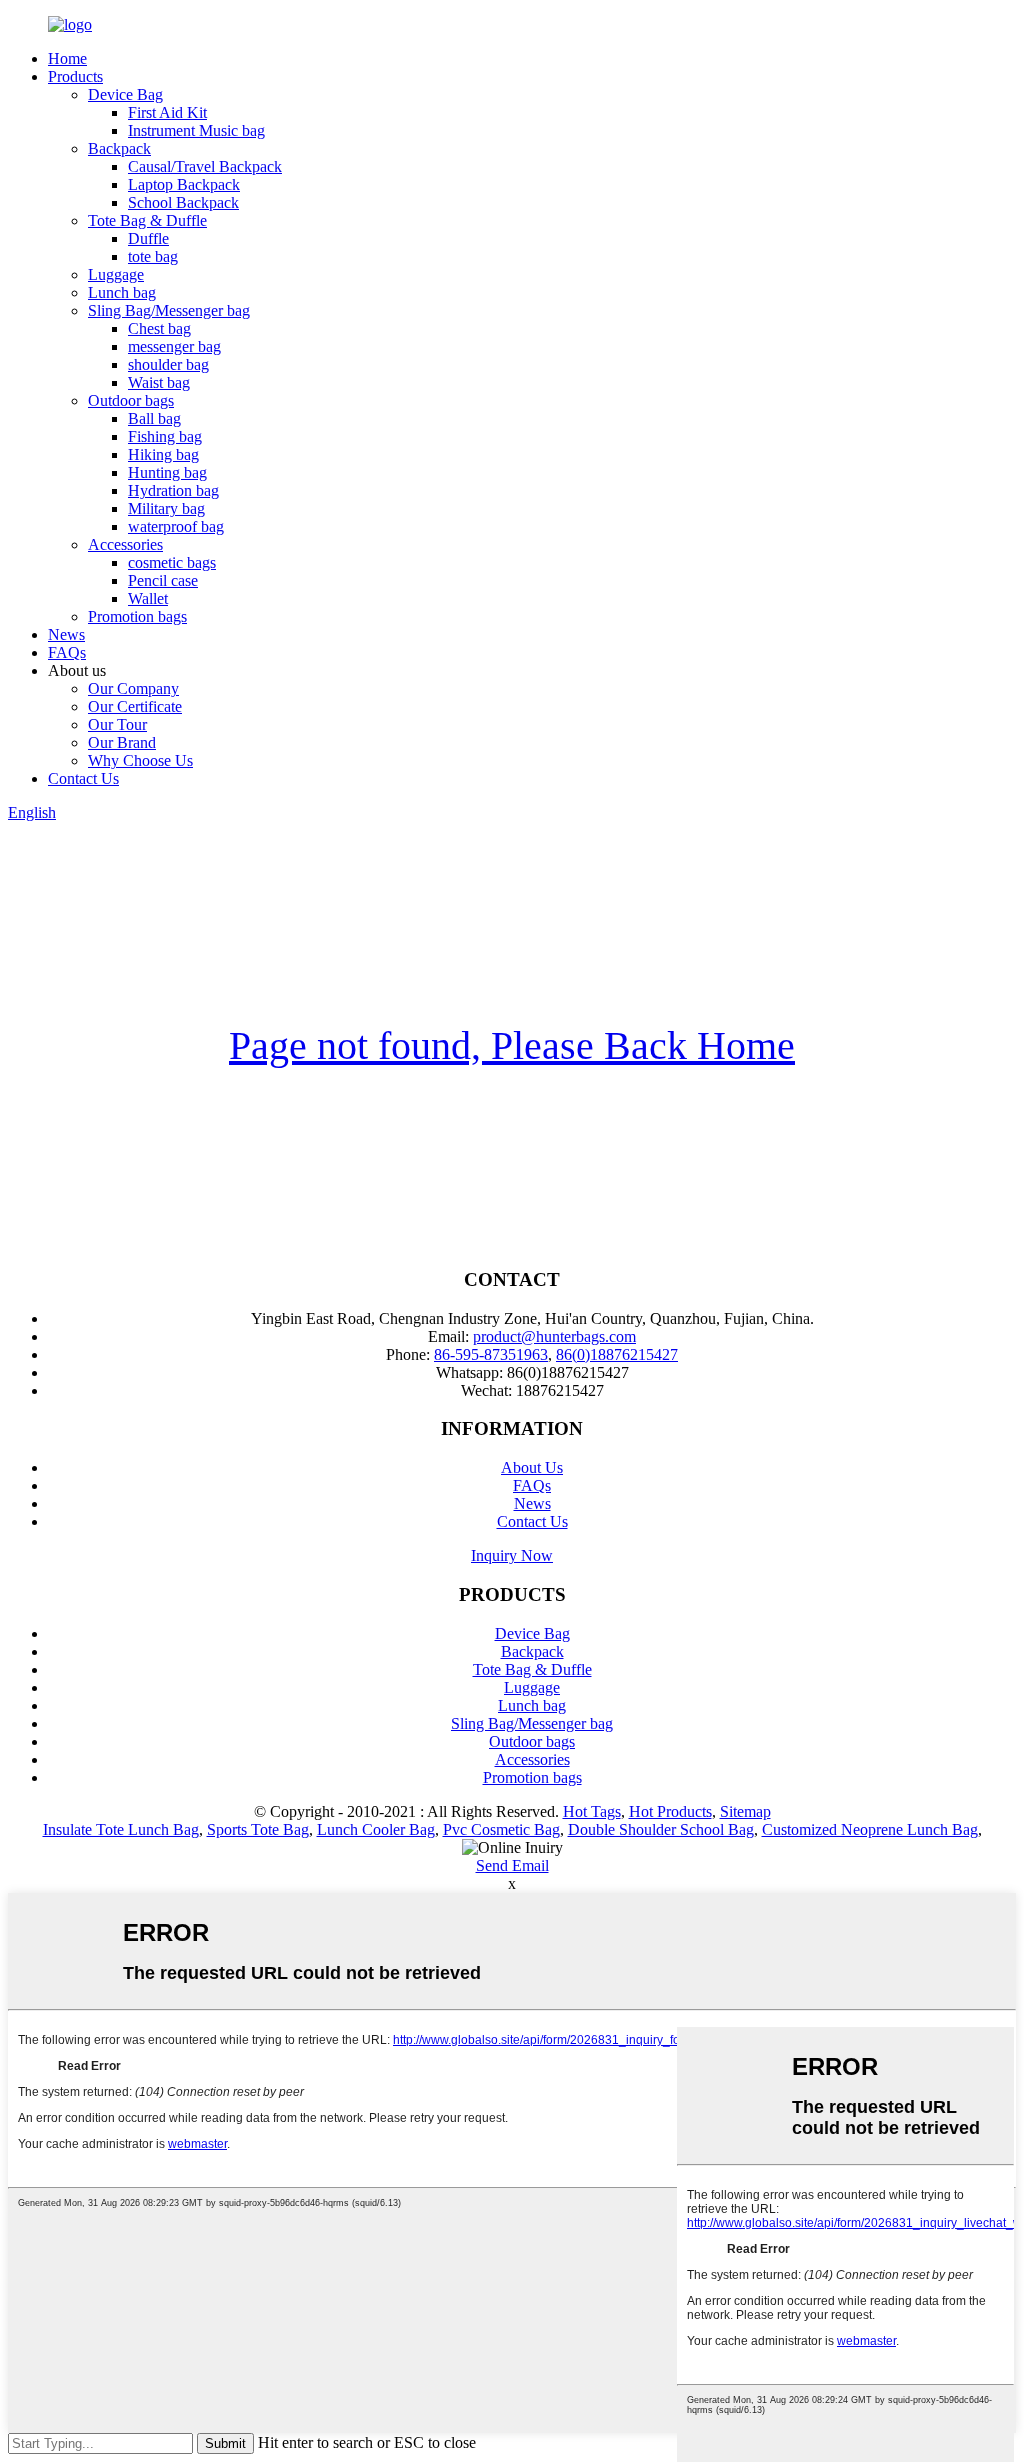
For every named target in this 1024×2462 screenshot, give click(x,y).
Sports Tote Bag (258, 1829)
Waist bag (159, 382)
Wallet (148, 598)
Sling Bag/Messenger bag (169, 310)
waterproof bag (176, 526)
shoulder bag (168, 364)
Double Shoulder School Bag (661, 1829)
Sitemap (745, 1811)
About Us (532, 1467)
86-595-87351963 (491, 1354)
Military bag (166, 508)
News (66, 634)
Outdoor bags (131, 400)
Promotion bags (137, 616)
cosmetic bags (172, 562)
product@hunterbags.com (554, 1336)
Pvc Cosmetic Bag (501, 1829)
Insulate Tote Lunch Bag (121, 1829)
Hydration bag (173, 490)
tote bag (153, 256)
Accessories (125, 544)
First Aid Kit (167, 112)
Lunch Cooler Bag (376, 1829)
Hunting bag (167, 472)
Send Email (512, 1865)
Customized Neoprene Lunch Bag (870, 1829)
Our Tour (117, 724)
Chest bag (159, 328)
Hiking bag (163, 454)
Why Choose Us (140, 760)
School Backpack (183, 202)
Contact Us (83, 778)
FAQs (67, 652)
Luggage (116, 274)
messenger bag (174, 346)
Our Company (133, 688)
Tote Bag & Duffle (147, 220)
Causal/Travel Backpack (205, 166)
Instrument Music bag (196, 130)
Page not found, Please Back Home (512, 1045)
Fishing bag (165, 436)
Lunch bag (122, 292)
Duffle (148, 238)
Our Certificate (135, 706)
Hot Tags (592, 1811)
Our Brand (122, 742)
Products (75, 76)
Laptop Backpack (184, 184)
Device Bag (125, 94)
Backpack (119, 148)
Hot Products (670, 1811)
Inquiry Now (512, 1555)
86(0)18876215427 (617, 1354)
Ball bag (154, 418)
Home (67, 58)
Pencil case (163, 580)
